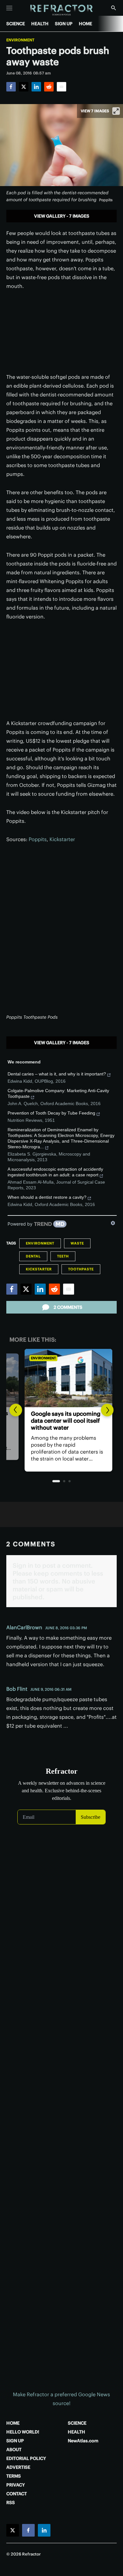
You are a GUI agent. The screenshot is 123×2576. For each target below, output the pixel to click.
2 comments (68, 1307)
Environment (20, 40)
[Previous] (16, 1410)
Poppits (38, 839)
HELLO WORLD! (23, 2432)
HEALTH (40, 24)
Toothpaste (81, 1269)
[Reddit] (49, 87)
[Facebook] (11, 87)
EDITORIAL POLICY (26, 2458)
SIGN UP (64, 24)
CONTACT (17, 2494)
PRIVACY (16, 2485)
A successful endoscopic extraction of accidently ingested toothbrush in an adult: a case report (55, 1172)
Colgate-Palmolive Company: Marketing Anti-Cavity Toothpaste (58, 1093)
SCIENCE (16, 24)
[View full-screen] (116, 111)
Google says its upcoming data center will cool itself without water (59, 1421)
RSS (11, 2503)
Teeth (63, 1256)
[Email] (61, 87)
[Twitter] (24, 87)
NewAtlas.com (83, 2441)
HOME (85, 24)
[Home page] (62, 10)
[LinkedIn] (36, 87)
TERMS (14, 2476)
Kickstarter (62, 839)
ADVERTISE (18, 2467)
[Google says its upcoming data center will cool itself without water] (61, 1378)
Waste (77, 1243)
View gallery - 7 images (62, 216)
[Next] (107, 1410)
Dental (33, 1256)
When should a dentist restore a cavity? (47, 1197)
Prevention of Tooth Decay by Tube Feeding (51, 1113)
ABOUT (14, 2450)
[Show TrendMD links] (113, 1223)
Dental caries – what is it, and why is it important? (57, 1074)
